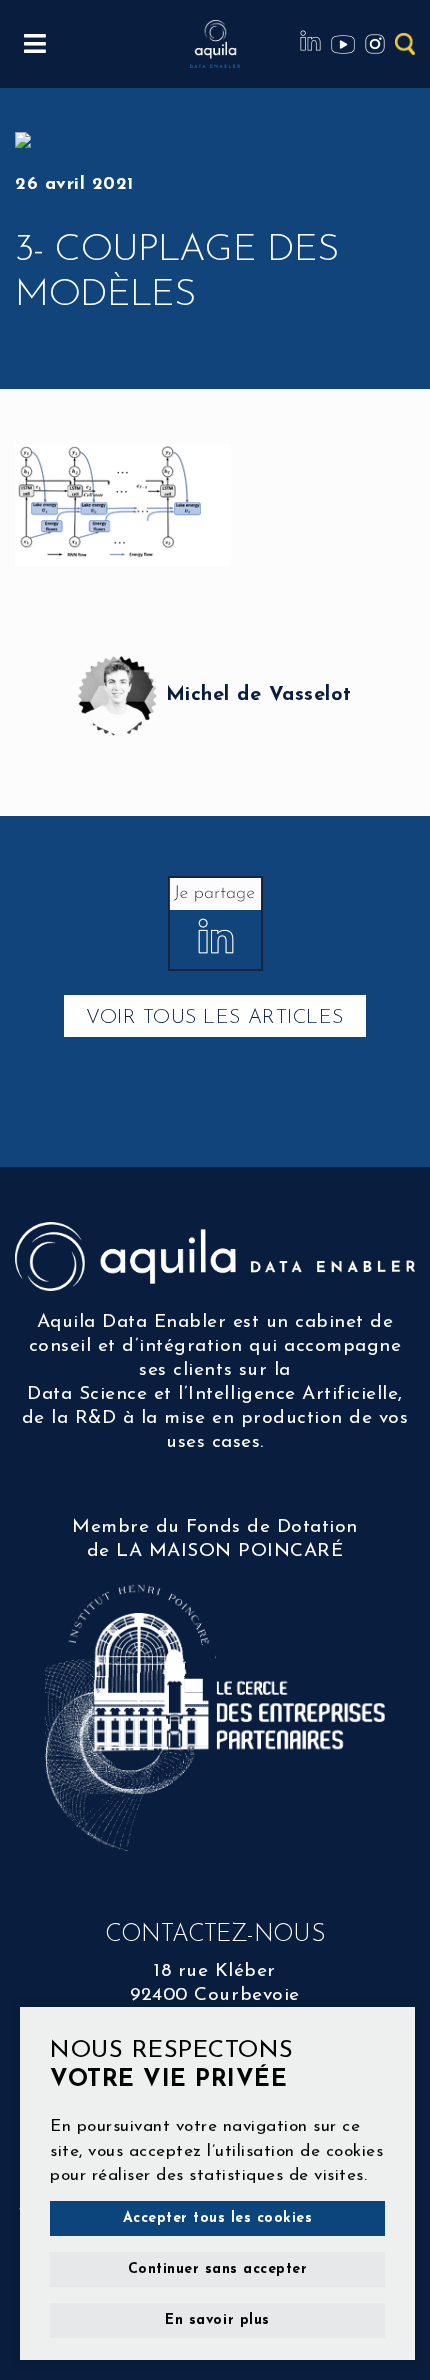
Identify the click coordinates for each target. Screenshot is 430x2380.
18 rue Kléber (215, 1971)
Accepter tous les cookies (218, 2218)
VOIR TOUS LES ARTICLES (214, 1018)
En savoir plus (217, 2320)
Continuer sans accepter (218, 2269)
